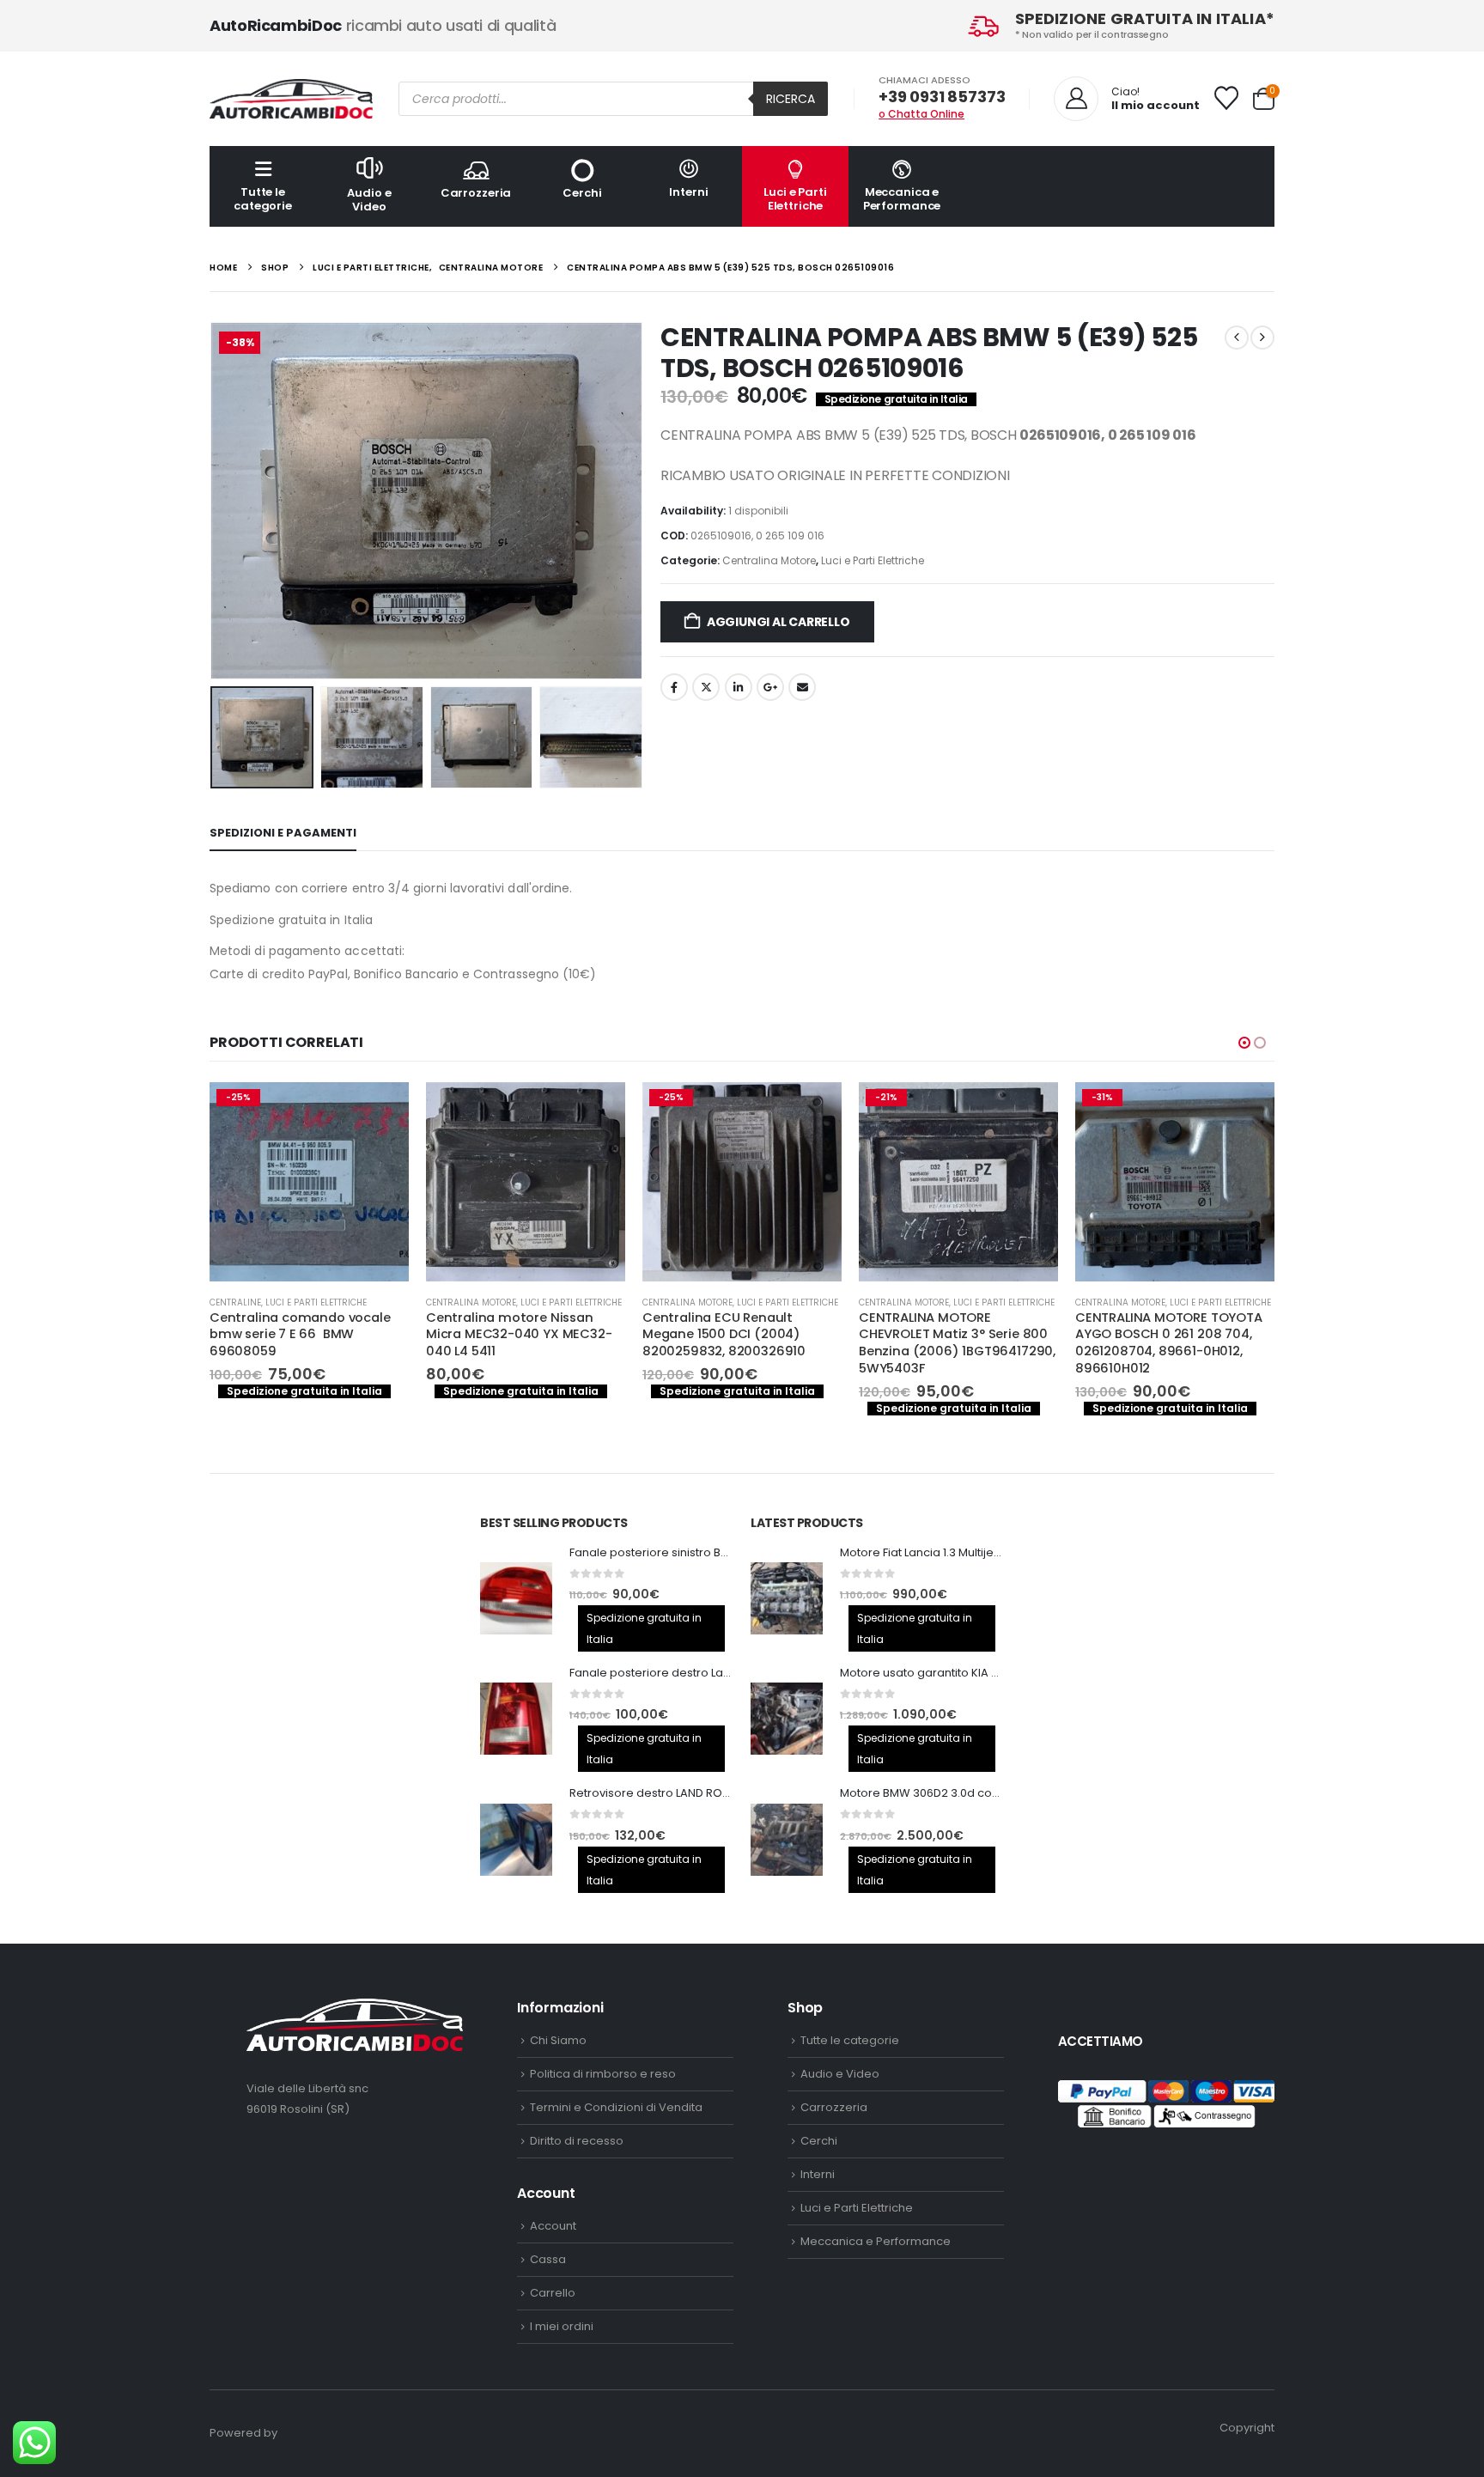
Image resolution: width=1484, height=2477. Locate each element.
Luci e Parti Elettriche (795, 199)
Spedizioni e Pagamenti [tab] (283, 833)
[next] (1262, 338)
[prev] (1237, 338)
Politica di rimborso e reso (603, 2074)
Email (802, 687)
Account (553, 2226)
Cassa (548, 2259)
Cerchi (582, 193)
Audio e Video (369, 200)
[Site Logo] (291, 99)
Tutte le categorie (263, 199)
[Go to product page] (526, 1182)
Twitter (706, 687)
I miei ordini (562, 2326)
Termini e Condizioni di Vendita (616, 2107)
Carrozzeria (476, 193)
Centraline (235, 1302)
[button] (214, 501)
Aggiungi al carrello (778, 622)
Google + (770, 687)
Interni (688, 192)
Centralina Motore (769, 560)
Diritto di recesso (577, 2141)
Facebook (674, 687)
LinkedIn (739, 687)
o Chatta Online (921, 114)
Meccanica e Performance (902, 199)
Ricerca (791, 99)
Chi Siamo (558, 2040)
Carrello (553, 2293)
